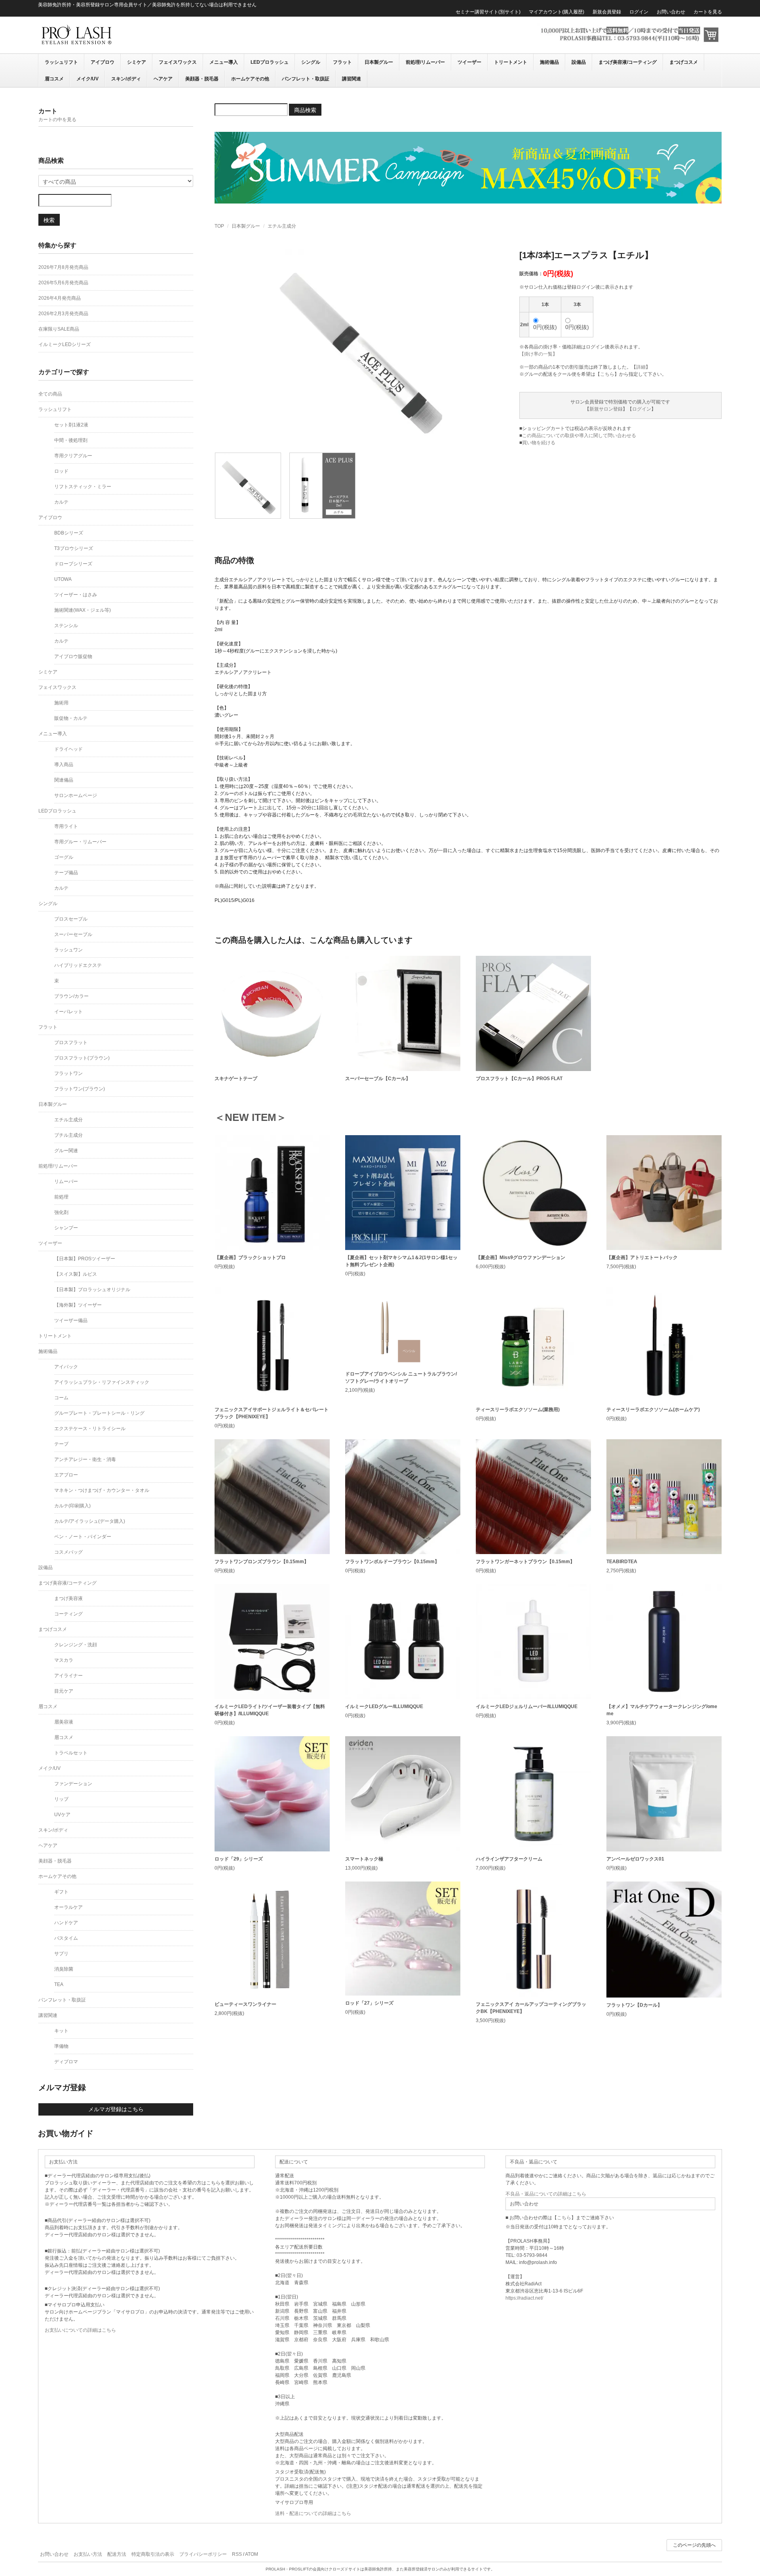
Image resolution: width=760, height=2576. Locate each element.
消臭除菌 (64, 1969)
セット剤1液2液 (71, 425)
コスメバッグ (68, 1552)
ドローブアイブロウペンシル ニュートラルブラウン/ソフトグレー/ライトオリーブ (401, 1377)
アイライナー (68, 1676)
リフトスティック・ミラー (83, 487)
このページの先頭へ (694, 2545)
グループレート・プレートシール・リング (99, 1413)
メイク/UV (87, 79)
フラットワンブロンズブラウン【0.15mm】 (262, 1562)
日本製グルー (379, 62)
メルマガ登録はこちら (116, 2109)
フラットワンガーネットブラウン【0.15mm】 (525, 1562)
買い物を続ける (539, 443)
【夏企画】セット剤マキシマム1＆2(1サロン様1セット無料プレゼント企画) (401, 1261)
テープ (61, 1444)
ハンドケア (66, 1923)
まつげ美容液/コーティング (628, 62)
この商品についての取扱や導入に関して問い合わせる (579, 436)
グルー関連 (66, 1151)
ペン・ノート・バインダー (83, 1537)
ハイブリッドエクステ (78, 965)
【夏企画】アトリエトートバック (642, 1258)
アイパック (66, 1367)
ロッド (61, 471)
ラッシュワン (68, 950)
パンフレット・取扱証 (306, 79)
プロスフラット (71, 1043)
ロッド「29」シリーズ (239, 1859)
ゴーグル (64, 857)
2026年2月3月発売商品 (63, 314)
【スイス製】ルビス (76, 1274)
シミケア (137, 62)
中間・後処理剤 (71, 440)
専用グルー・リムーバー (80, 842)
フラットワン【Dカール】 (634, 2005)
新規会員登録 (607, 12)
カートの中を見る (57, 120)
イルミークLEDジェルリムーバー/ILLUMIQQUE (527, 1707)
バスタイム (66, 1938)
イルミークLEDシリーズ (65, 344)
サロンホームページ (76, 795)
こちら (607, 374)
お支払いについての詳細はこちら (80, 2330)
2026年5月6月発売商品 (63, 283)
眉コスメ (54, 79)
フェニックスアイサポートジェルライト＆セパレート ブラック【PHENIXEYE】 (272, 1413)
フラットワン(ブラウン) (80, 1089)
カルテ (61, 502)
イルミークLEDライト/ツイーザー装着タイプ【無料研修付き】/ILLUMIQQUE (270, 1710)
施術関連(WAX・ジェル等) (83, 610)
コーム (61, 1398)
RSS (237, 2554)
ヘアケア (163, 79)
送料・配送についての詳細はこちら (313, 2513)
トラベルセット (71, 1753)
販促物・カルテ (71, 718)
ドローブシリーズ (73, 564)
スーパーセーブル (73, 934)
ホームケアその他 (250, 79)
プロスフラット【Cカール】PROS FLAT (519, 1079)
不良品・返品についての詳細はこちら (546, 2194)
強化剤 (61, 1212)
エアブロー (66, 1475)
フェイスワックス (178, 62)
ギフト (61, 1892)
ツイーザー (469, 62)
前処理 (61, 1197)
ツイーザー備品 (71, 1320)
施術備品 (549, 62)
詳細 (641, 367)
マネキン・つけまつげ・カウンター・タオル (102, 1490)
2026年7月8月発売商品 (63, 267)
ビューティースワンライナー (245, 2004)
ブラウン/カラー (71, 996)
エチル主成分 (282, 226)
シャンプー (66, 1228)
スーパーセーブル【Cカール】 (378, 1079)
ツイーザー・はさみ (76, 595)
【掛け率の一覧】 (538, 354)
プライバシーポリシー (203, 2554)
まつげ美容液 (68, 1598)
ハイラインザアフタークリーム (509, 1859)
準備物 (61, 2046)
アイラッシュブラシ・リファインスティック (102, 1382)
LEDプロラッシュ (270, 62)
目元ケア (64, 1691)
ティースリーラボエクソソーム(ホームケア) (653, 1410)
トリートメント (511, 62)
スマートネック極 (364, 1859)
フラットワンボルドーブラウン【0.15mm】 (392, 1562)
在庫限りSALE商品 (59, 329)
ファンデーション (73, 1784)
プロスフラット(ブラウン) (82, 1058)
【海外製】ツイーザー (78, 1305)
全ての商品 (50, 394)
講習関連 (351, 79)
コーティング (68, 1614)
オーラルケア (68, 1907)
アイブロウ (103, 62)
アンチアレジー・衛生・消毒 (85, 1459)
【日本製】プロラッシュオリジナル (92, 1290)
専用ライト (66, 826)
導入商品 (64, 765)
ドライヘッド (68, 749)
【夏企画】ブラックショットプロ (250, 1258)
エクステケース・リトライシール (90, 1429)
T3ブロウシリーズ (74, 548)
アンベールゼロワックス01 (635, 1859)
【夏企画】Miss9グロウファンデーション (521, 1258)
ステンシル (66, 626)
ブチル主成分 (68, 1135)
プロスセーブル (71, 919)
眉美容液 (64, 1722)
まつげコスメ (684, 62)
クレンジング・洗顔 (76, 1645)
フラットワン (68, 1073)
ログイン (639, 12)
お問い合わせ (671, 12)
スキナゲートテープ (236, 1079)
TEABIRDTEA (622, 1562)
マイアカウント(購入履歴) (557, 12)
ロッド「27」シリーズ (369, 2003)
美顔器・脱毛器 (202, 79)
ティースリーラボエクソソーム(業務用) (518, 1410)
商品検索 (305, 110)
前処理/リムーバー (425, 62)
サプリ (61, 1954)
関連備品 (64, 780)
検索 (49, 220)
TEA (59, 1984)
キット (61, 2031)
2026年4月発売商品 (60, 298)
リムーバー (66, 1181)
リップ (61, 1799)
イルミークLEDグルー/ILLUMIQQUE (384, 1707)
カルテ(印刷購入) (72, 1506)
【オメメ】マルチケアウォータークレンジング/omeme (662, 1710)
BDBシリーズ (69, 533)
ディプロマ (66, 2062)
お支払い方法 (88, 2554)
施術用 (61, 703)
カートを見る (708, 12)
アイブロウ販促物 (73, 656)
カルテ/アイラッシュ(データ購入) (90, 1521)
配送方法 (117, 2554)
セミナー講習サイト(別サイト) (488, 12)
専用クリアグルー (73, 456)
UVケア (62, 1815)
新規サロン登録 (606, 409)
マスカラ (64, 1660)
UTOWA (63, 579)
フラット (342, 62)
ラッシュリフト (61, 62)
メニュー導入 (224, 62)
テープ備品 (66, 873)
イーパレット (68, 1012)
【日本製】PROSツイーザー (85, 1259)
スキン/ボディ (126, 79)
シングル (311, 62)
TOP (219, 226)
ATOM (252, 2554)
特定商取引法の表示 (153, 2554)
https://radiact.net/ (524, 2298)
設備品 (579, 62)
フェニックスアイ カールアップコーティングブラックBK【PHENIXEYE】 (531, 2008)
